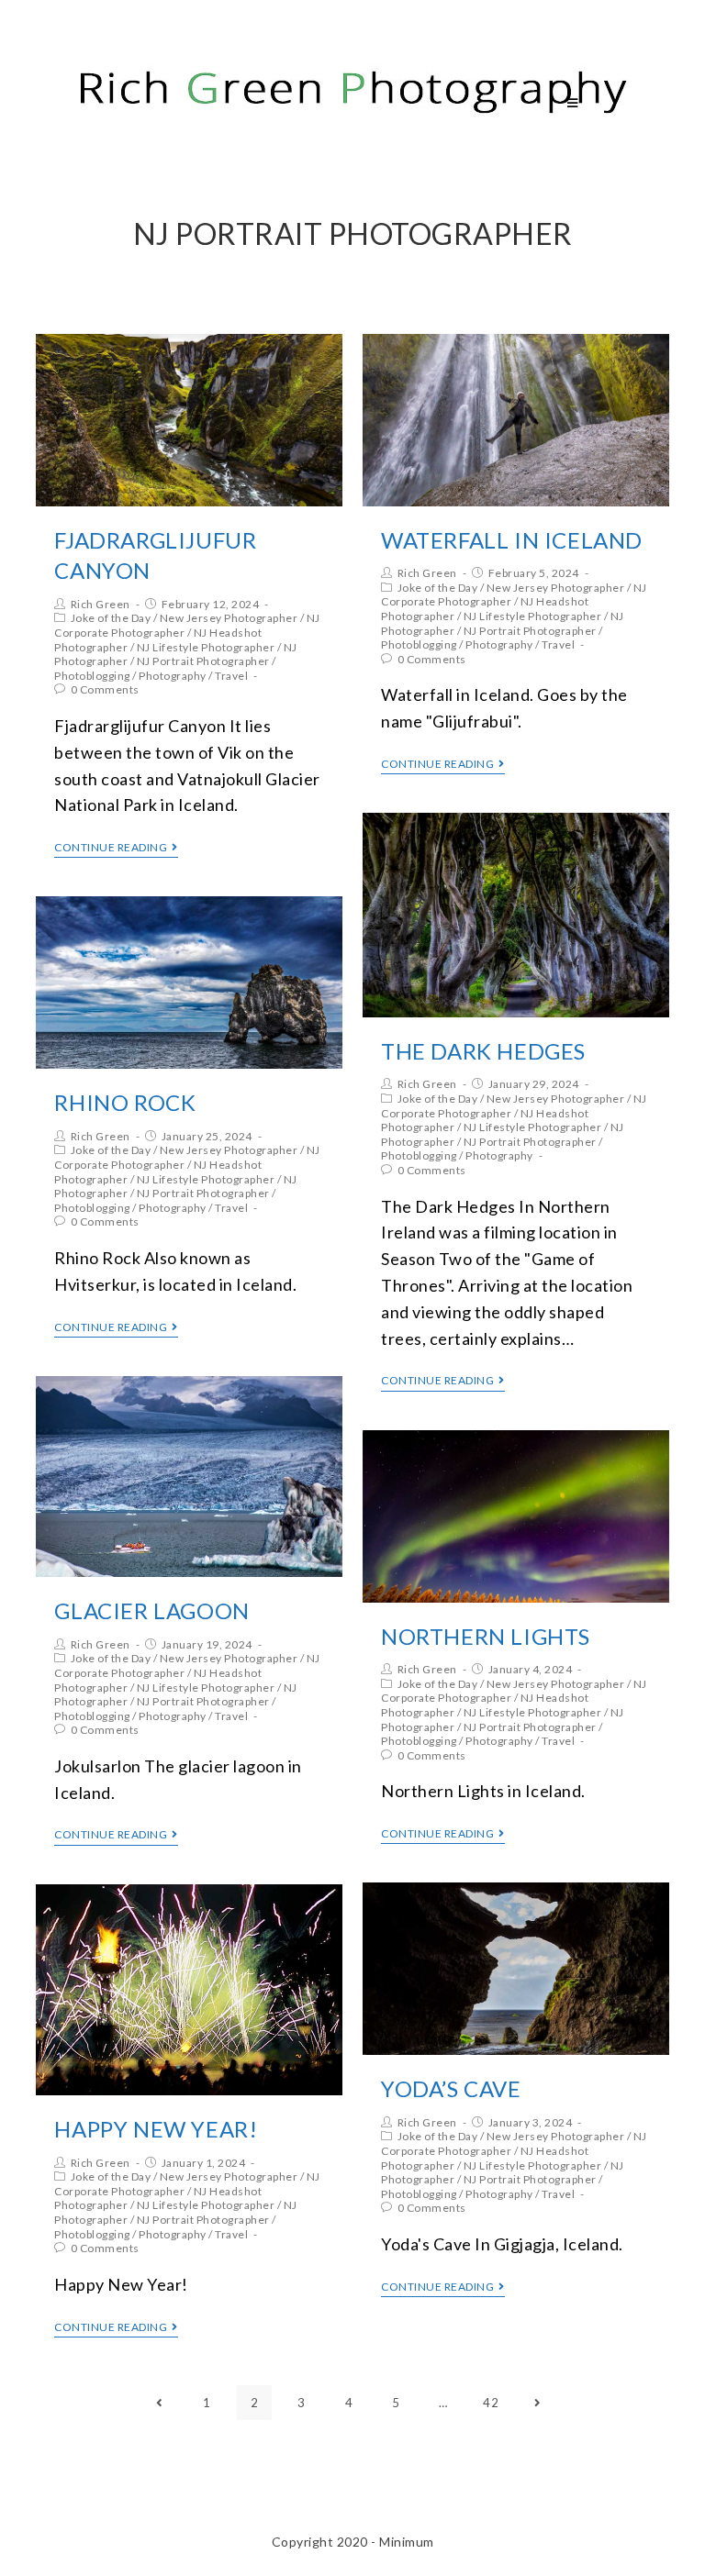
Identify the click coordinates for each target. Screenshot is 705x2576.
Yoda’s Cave (451, 2088)
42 (491, 2403)
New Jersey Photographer (229, 618)
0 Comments (105, 689)
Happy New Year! (156, 2129)
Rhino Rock (125, 1102)
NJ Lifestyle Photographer (206, 647)
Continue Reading (111, 848)
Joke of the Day (111, 618)
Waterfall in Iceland (512, 540)
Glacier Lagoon (151, 1610)
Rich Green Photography (193, 102)
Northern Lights (486, 1636)
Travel (231, 676)
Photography (173, 676)
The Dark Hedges (483, 1051)
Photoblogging (92, 676)
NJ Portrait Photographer (203, 661)
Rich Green (101, 604)
